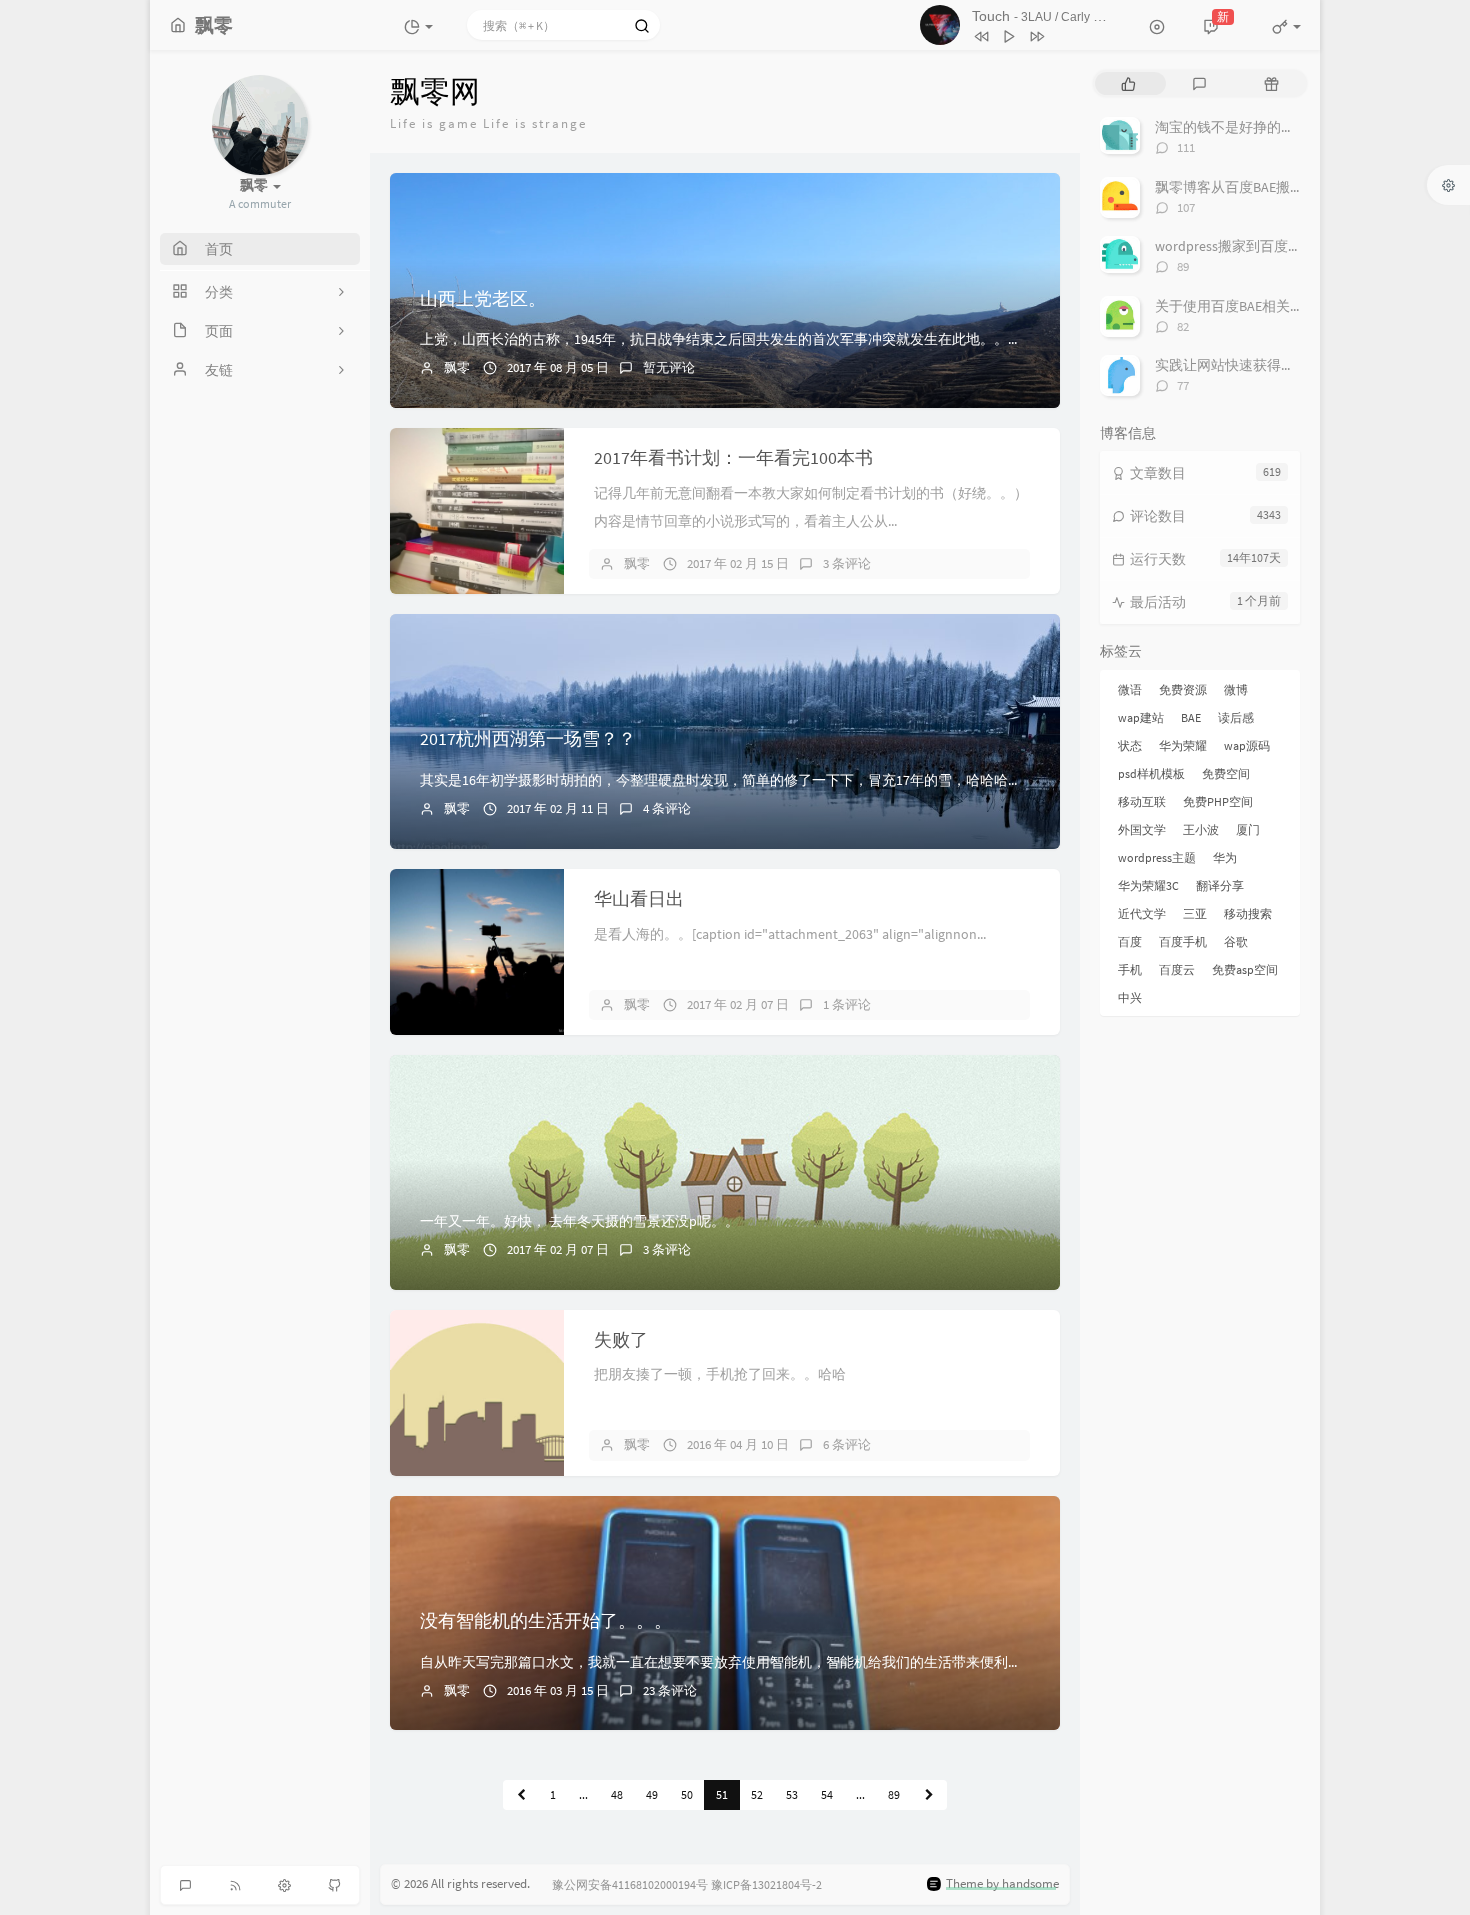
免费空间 (1226, 773)
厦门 (1248, 829)
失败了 (621, 1339)
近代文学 (1142, 913)
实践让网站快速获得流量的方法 (1253, 365)
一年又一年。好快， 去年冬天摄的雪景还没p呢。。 (579, 1221)
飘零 (457, 367)
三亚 (1195, 913)
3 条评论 (847, 563)
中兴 (1130, 997)
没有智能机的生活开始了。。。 (546, 1620)
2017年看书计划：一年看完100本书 (733, 457)
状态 (1130, 745)
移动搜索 (1248, 913)
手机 (1130, 969)
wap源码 (1247, 745)
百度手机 (1183, 941)
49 (652, 1794)
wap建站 (1141, 717)
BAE (1191, 717)
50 (687, 1794)
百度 (1130, 941)
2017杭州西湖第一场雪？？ (528, 738)
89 (894, 1794)
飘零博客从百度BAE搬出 (1229, 187)
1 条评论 (847, 1004)
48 (617, 1794)
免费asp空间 (1245, 969)
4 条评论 (667, 808)
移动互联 (1142, 801)
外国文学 (1142, 829)
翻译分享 (1220, 885)
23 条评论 (670, 1690)
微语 (1130, 689)
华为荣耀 (1183, 745)
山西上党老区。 (483, 298)
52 (757, 1794)
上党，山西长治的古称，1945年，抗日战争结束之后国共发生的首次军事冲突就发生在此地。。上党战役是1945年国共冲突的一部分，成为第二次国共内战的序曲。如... (935, 339)
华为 (1225, 857)
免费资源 (1183, 689)
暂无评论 (669, 367)
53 (792, 1794)
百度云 (1177, 969)
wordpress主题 (1157, 857)
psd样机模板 (1151, 773)
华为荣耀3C (1148, 885)
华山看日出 (639, 898)
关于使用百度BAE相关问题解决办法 (1264, 306)
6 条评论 (847, 1444)
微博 (1236, 689)
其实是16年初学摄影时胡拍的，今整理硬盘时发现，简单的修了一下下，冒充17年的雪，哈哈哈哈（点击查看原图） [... (785, 780)
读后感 (1236, 717)
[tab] (1128, 83)
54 (827, 1794)
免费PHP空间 (1218, 801)
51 (722, 1794)
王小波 (1201, 829)
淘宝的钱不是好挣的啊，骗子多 (1253, 127)
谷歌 (1236, 941)
